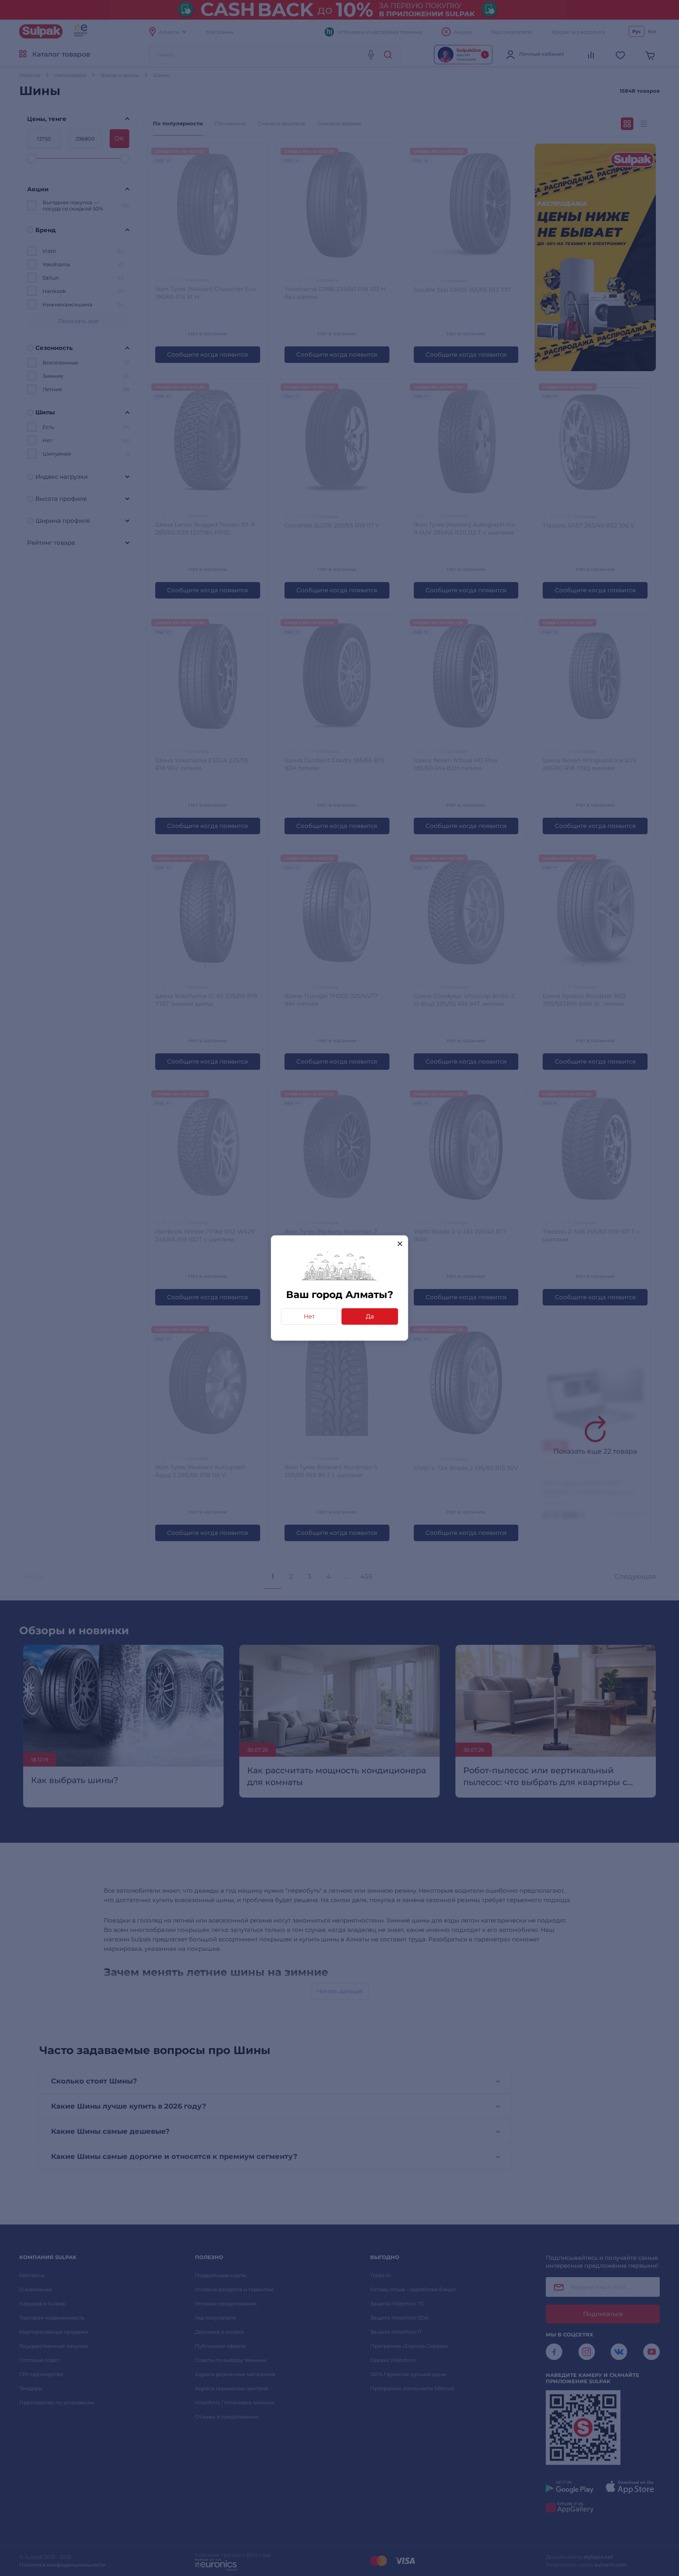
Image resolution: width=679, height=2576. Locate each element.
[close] (400, 1244)
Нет (309, 1316)
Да (370, 1316)
